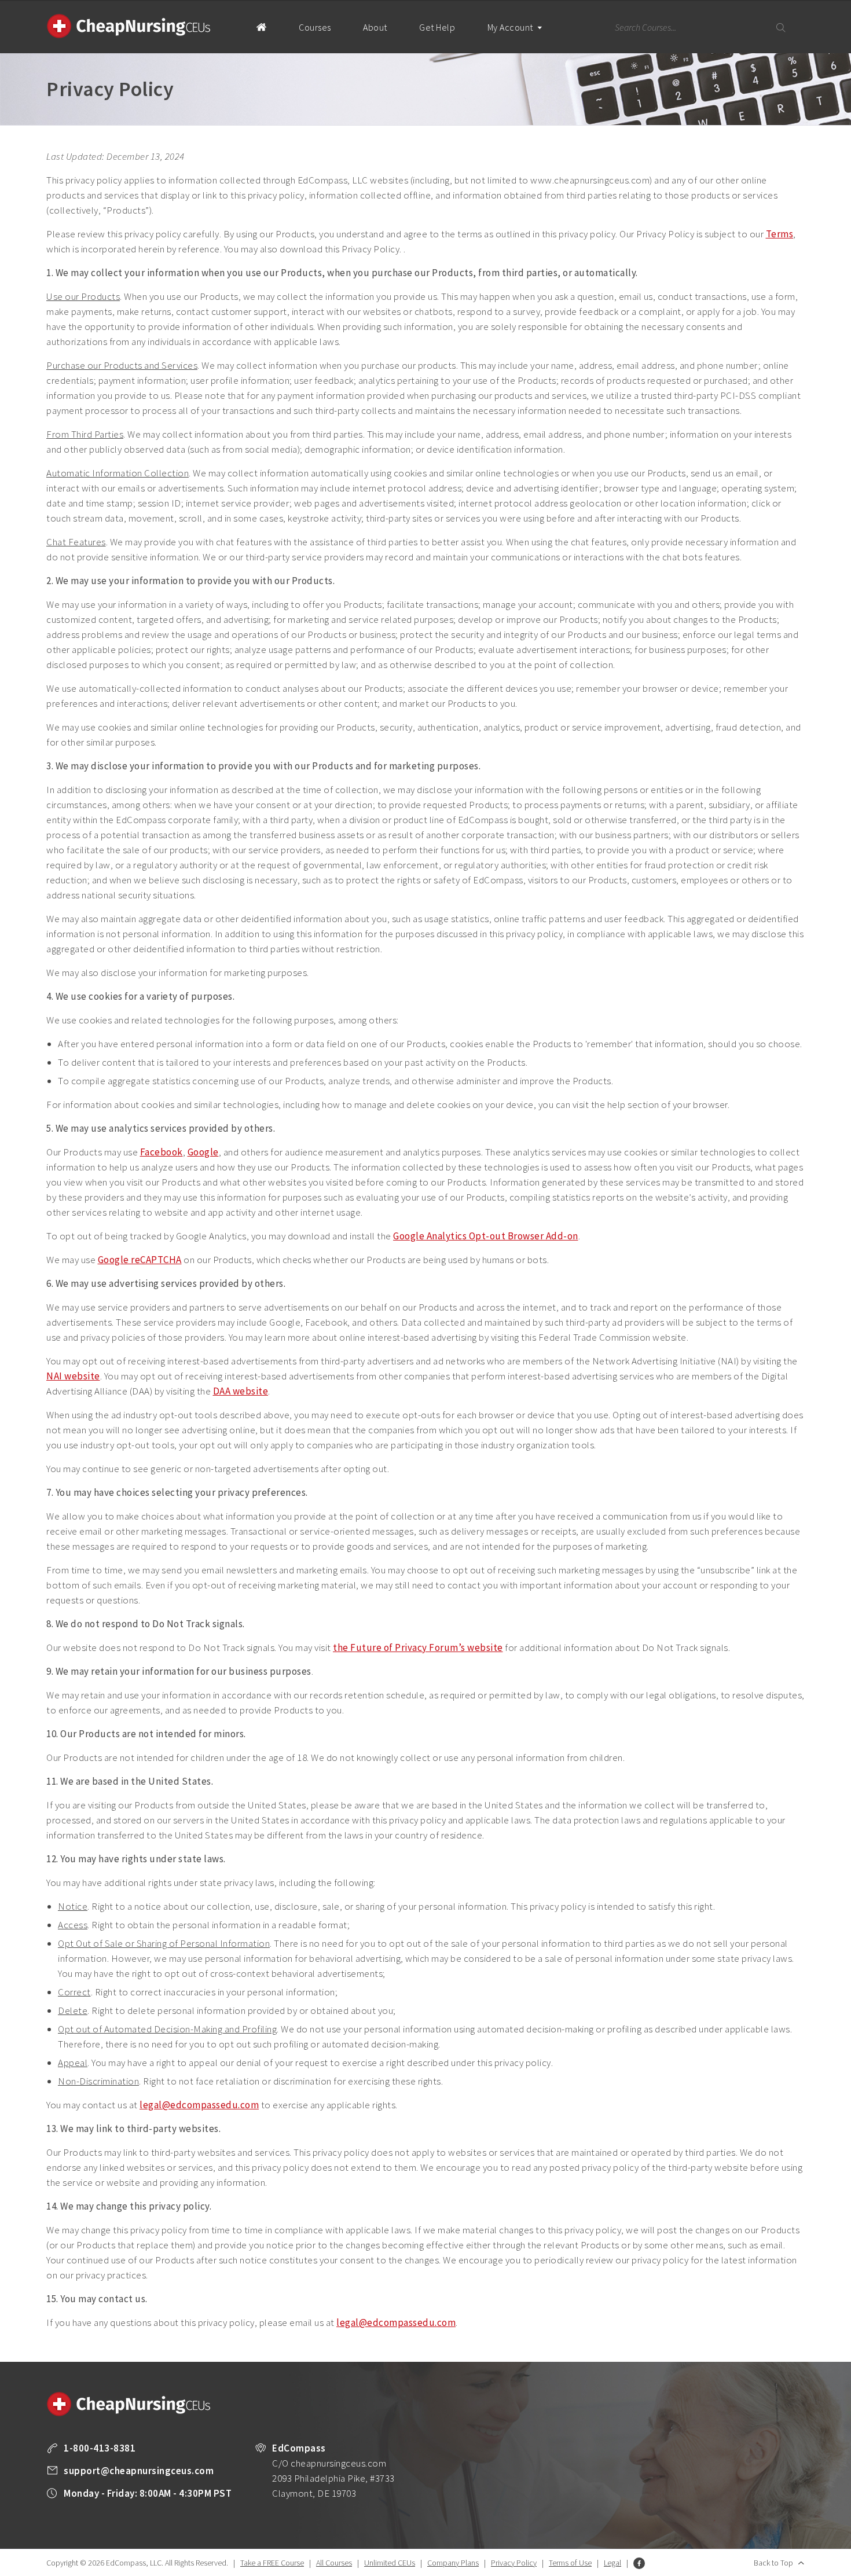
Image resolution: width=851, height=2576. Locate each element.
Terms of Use (570, 2563)
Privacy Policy (514, 2563)
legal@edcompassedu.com (199, 2105)
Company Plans (453, 2563)
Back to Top (773, 2563)
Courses (315, 27)
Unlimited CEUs (390, 2563)
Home (261, 27)
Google (203, 1152)
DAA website (241, 1391)
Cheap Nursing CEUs (129, 26)
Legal (612, 2563)
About (375, 27)
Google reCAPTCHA (140, 1260)
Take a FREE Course (272, 2563)
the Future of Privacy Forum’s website (418, 1647)
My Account (511, 27)
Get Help (437, 27)
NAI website (73, 1376)
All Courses (334, 2563)
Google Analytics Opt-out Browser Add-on (486, 1236)
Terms (780, 234)
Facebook (162, 1152)
